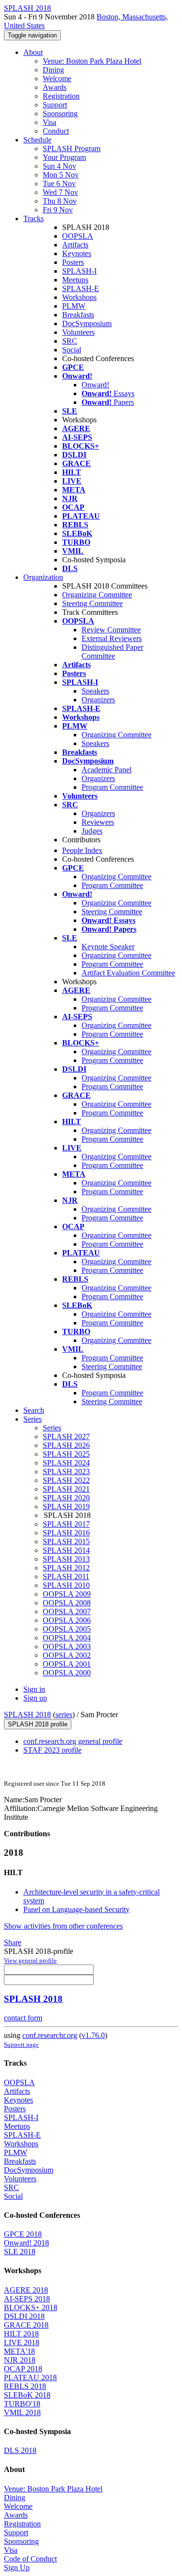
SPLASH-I (79, 271)
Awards (55, 87)
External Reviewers (112, 638)
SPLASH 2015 (66, 1541)
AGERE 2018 (26, 2290)
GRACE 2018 (26, 2325)
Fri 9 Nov (58, 210)
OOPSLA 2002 (67, 1655)
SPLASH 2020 (66, 1498)
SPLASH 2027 (66, 1436)
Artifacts (75, 245)
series (64, 1714)
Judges (92, 831)
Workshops (79, 297)
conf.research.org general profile (73, 1741)
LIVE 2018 (22, 2342)
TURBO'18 (22, 2404)
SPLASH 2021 (66, 1489)
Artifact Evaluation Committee (128, 973)
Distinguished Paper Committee (112, 652)
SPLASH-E (81, 288)
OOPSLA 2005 (67, 1629)
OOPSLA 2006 (67, 1620)
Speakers (95, 691)
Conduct (56, 131)
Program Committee (112, 787)
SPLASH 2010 (66, 1585)
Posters (73, 262)
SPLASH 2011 (66, 1576)
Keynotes (77, 253)
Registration (61, 96)
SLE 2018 (20, 2252)
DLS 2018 (20, 2450)
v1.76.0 (93, 2035)
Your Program (64, 157)
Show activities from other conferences (63, 1926)
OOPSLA (78, 236)
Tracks (33, 218)
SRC (70, 341)
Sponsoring (60, 113)
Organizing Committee (97, 595)
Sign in (34, 1689)
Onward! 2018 (26, 2243)
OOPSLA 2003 (67, 1646)
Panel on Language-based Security (76, 1909)
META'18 (19, 2351)
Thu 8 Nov (60, 201)
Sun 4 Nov (59, 166)
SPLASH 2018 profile (38, 1724)
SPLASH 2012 (66, 1568)
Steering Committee (92, 603)
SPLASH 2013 (66, 1559)
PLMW (74, 306)
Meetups (75, 280)
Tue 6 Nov (59, 183)
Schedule (37, 140)
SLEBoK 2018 (27, 2395)
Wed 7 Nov (60, 192)
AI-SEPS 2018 (27, 2299)
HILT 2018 (21, 2334)
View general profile (30, 1960)
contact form (23, 2018)
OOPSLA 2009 (67, 1594)
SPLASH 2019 (66, 1506)
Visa (50, 122)
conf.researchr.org (50, 2035)
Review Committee (111, 630)
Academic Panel (107, 770)
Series (52, 1428)
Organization (43, 577)
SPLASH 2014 (66, 1550)
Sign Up (17, 2567)
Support (55, 105)
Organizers (98, 700)
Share (13, 1942)
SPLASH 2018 (27, 1714)
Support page (21, 2045)
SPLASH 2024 (66, 1463)
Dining (53, 70)
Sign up (35, 1698)
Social (72, 350)
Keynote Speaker (108, 947)
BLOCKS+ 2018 (31, 2307)
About (33, 52)
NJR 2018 (20, 2360)
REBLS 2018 (25, 2386)
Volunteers (78, 332)
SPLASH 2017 (66, 1524)
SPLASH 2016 (66, 1533)
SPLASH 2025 (66, 1454)
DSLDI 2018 (24, 2316)
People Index (82, 850)
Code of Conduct (30, 2559)
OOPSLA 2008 (67, 1603)
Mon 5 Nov (61, 175)
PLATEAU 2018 (30, 2377)
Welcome (57, 78)
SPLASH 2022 (66, 1480)
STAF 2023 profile (52, 1750)
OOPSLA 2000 (67, 1673)
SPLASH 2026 (66, 1445)
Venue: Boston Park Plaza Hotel (92, 61)
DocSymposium (87, 323)
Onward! (95, 385)
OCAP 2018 (23, 2369)
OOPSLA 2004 (67, 1638)
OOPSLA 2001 (67, 1664)
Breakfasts (78, 315)
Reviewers (98, 822)
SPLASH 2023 (66, 1471)
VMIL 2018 (22, 2412)
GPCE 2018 (23, 2234)
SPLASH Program (72, 148)
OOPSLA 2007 (67, 1611)
